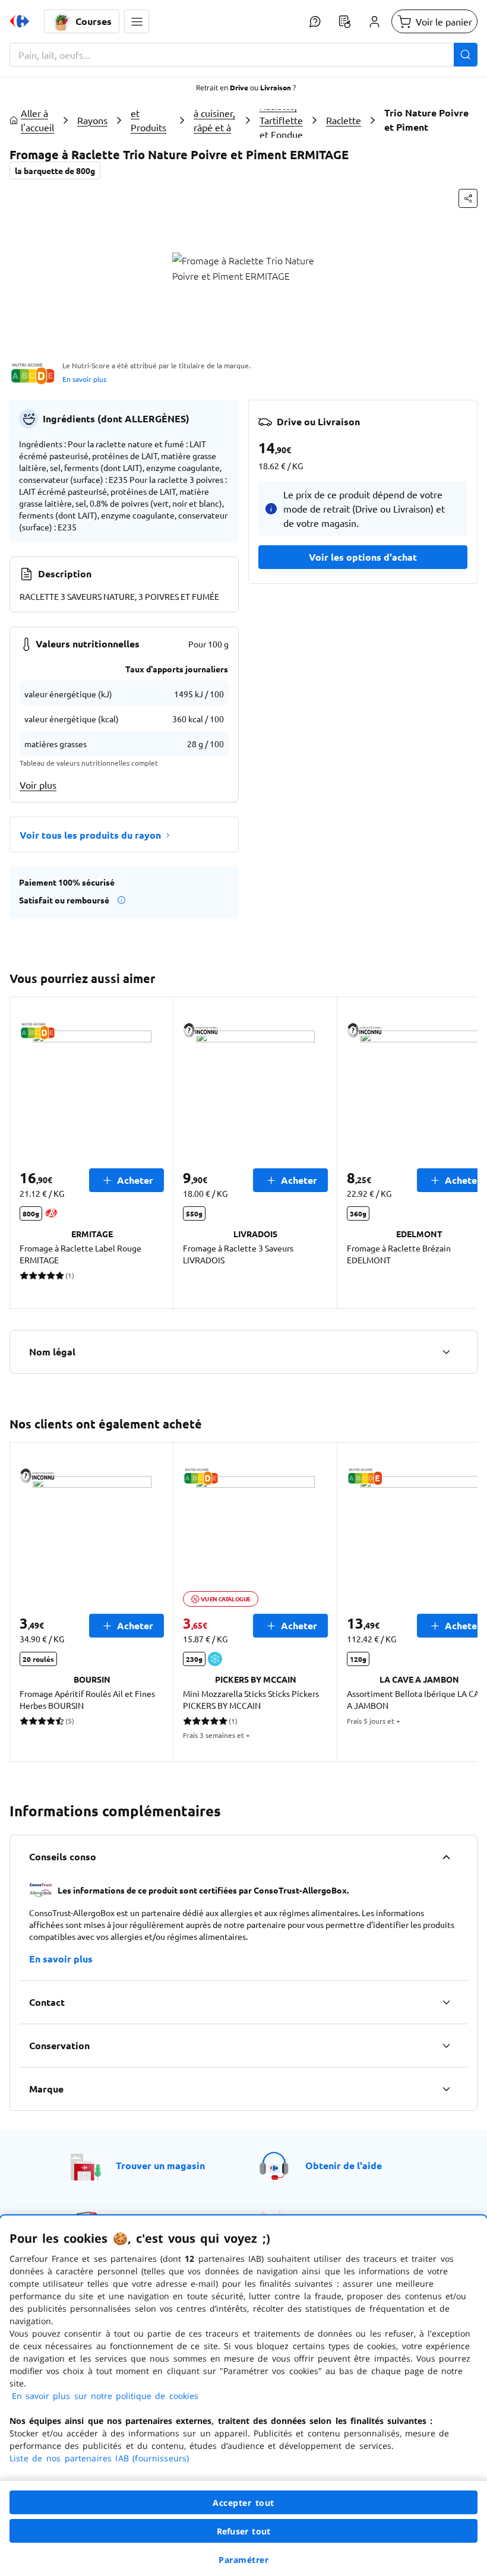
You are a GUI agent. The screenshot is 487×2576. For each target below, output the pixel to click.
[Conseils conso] (446, 1857)
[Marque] (446, 2089)
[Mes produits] (344, 21)
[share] (468, 198)
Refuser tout (243, 2531)
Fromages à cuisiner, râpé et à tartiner (215, 120)
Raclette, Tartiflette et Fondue (281, 120)
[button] (137, 21)
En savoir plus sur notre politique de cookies (105, 2396)
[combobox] (243, 55)
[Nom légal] (446, 1352)
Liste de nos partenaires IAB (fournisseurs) (99, 2458)
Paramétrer (243, 2560)
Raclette (344, 120)
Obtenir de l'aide (344, 2165)
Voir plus (38, 785)
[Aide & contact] (315, 21)
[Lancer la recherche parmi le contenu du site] (466, 55)
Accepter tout (243, 2503)
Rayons (92, 120)
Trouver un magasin (160, 2165)
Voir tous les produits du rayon (90, 835)
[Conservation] (446, 2046)
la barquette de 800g (55, 170)
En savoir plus (84, 379)
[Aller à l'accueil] (20, 21)
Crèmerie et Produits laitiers (151, 120)
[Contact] (446, 2002)
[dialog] (243, 2396)
